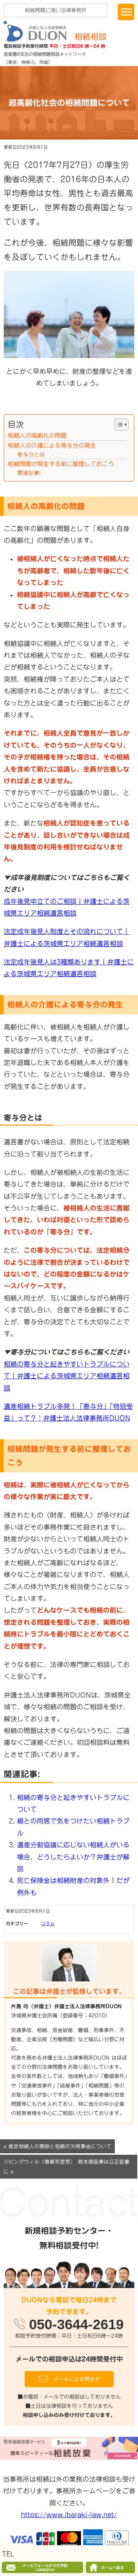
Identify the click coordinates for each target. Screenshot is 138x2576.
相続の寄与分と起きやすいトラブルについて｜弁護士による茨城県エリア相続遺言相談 (67, 1376)
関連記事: (29, 473)
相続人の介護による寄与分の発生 (52, 445)
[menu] (126, 12)
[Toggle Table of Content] (118, 425)
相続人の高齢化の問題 (37, 436)
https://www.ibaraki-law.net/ (69, 2515)
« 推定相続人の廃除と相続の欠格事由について (57, 2146)
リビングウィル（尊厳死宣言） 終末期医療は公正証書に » (66, 2167)
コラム (48, 1923)
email (43, 2567)
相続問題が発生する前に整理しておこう (61, 464)
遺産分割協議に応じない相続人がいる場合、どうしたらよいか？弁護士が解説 (73, 1857)
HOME (111, 2568)
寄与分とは (31, 454)
